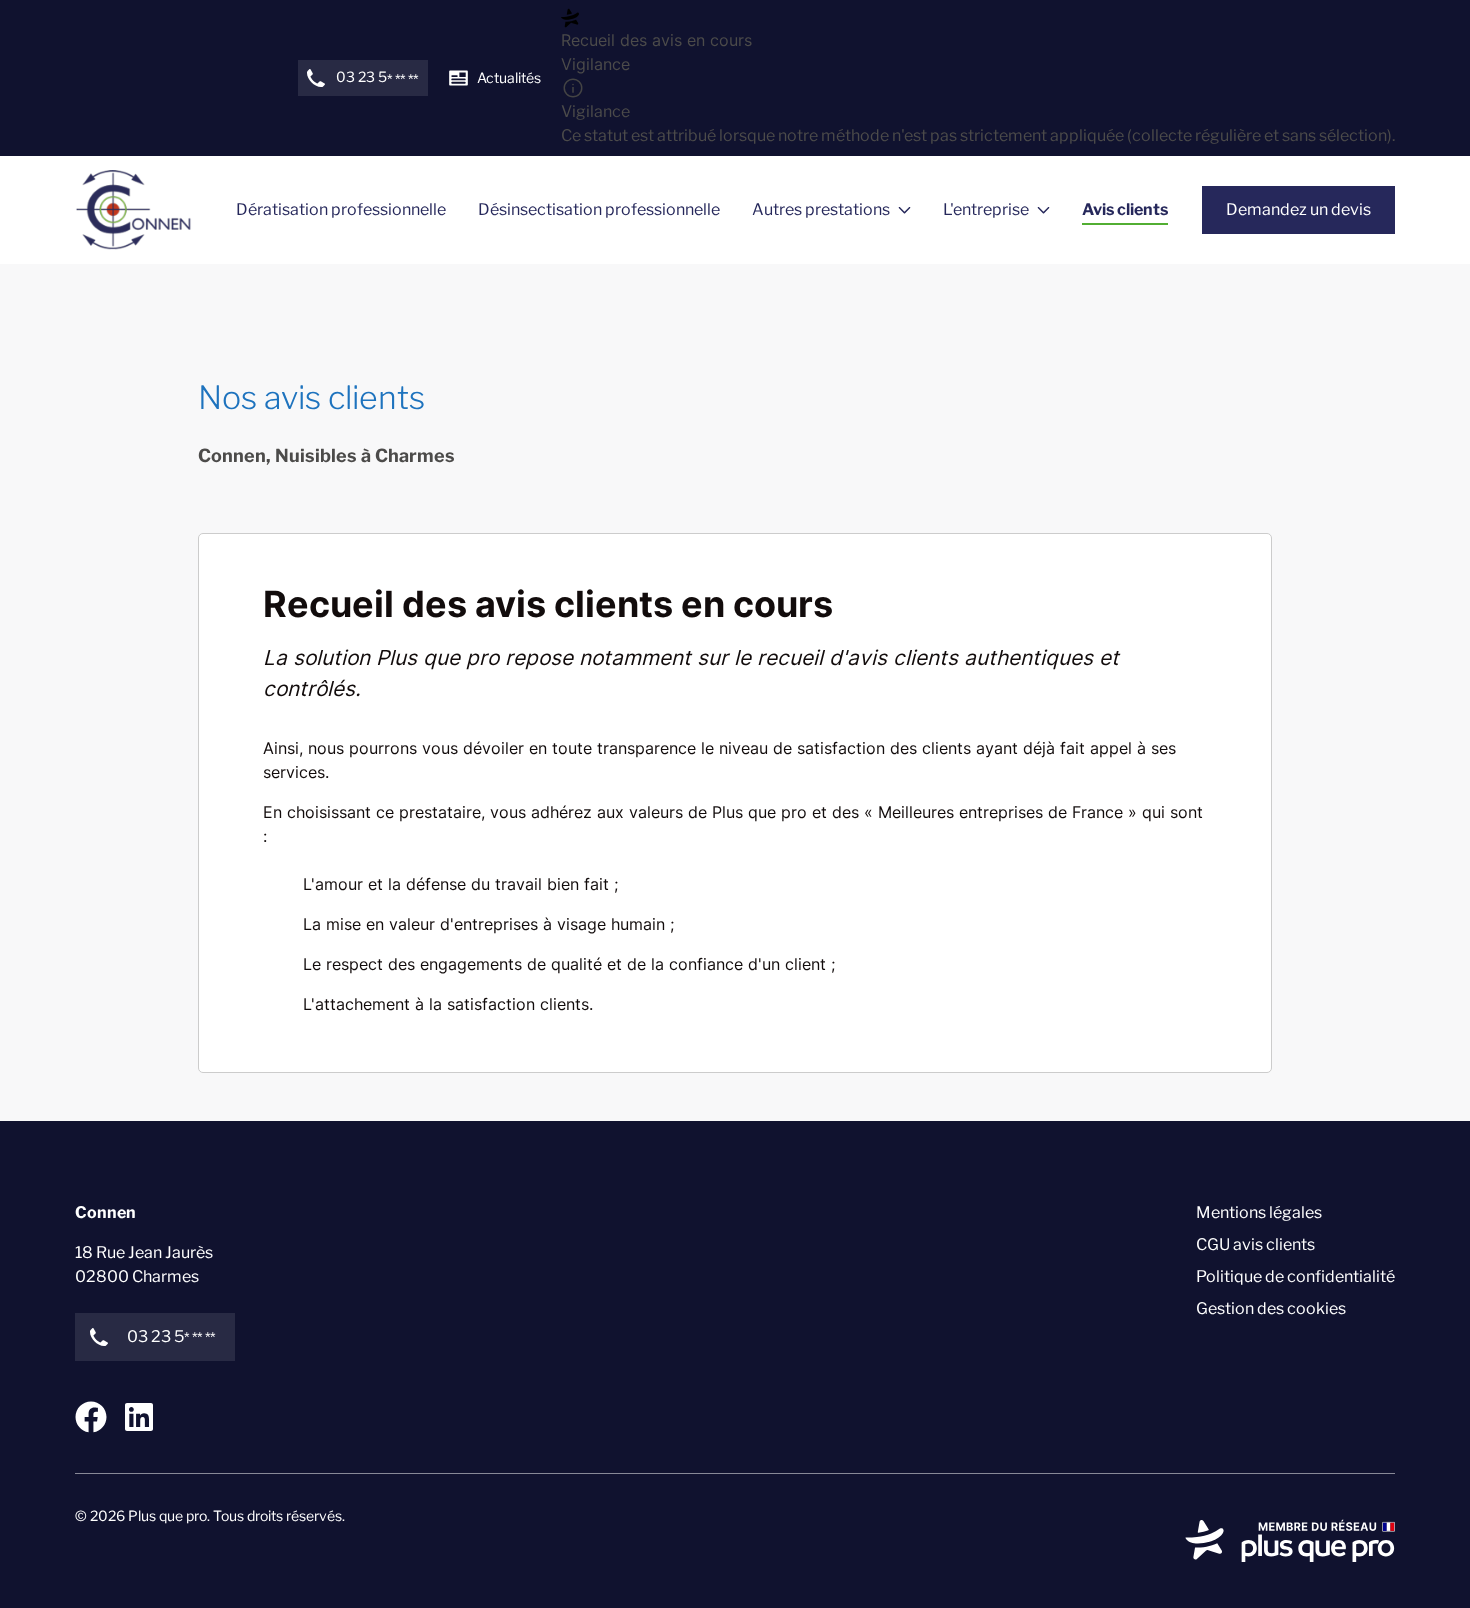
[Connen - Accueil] (133, 210)
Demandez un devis (1298, 209)
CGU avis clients (1255, 1244)
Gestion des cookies (1271, 1308)
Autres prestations (821, 209)
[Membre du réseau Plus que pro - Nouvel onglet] (1290, 1541)
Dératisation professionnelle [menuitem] (341, 209)
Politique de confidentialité (1295, 1276)
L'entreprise (986, 209)
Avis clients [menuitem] (1125, 209)
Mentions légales (1259, 1212)
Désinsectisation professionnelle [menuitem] (599, 209)
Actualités (509, 77)
